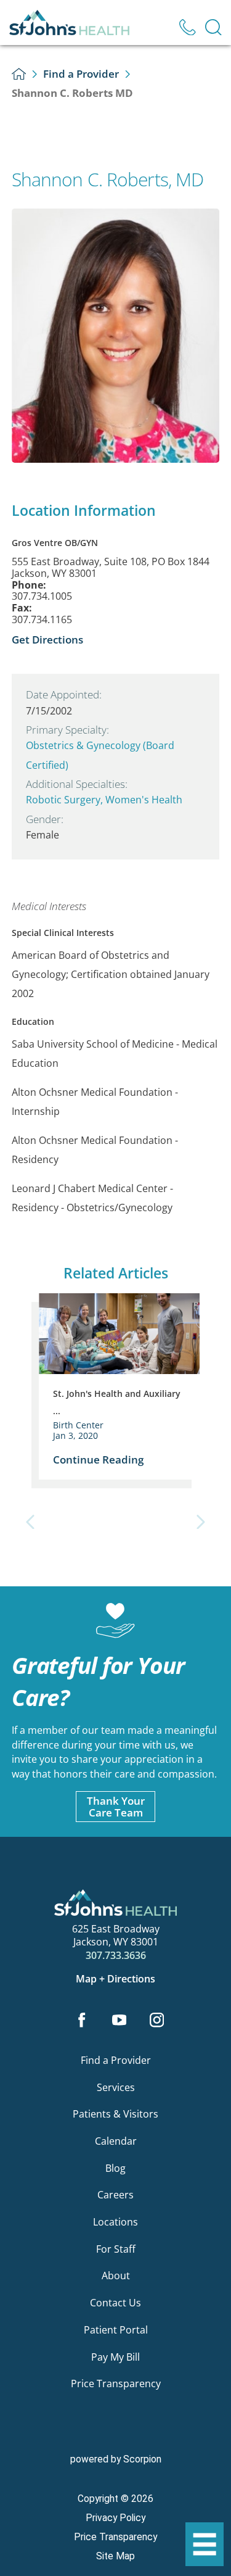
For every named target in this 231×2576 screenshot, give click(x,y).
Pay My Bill (115, 2357)
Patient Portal (116, 2330)
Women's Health (144, 800)
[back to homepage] (19, 74)
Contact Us (115, 2303)
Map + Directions (115, 1979)
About (116, 2276)
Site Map (115, 2556)
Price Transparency (116, 2383)
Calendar (116, 2141)
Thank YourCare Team (116, 1806)
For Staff (116, 2249)
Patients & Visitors (115, 2114)
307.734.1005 (42, 596)
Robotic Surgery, (66, 800)
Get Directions (47, 639)
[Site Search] (213, 27)
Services (116, 2087)
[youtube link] (120, 2021)
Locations (115, 2222)
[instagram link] (156, 2021)
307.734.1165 (42, 620)
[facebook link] (82, 2021)
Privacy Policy (115, 2518)
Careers (115, 2195)
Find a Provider (81, 73)
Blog (115, 2168)
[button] (205, 2545)
